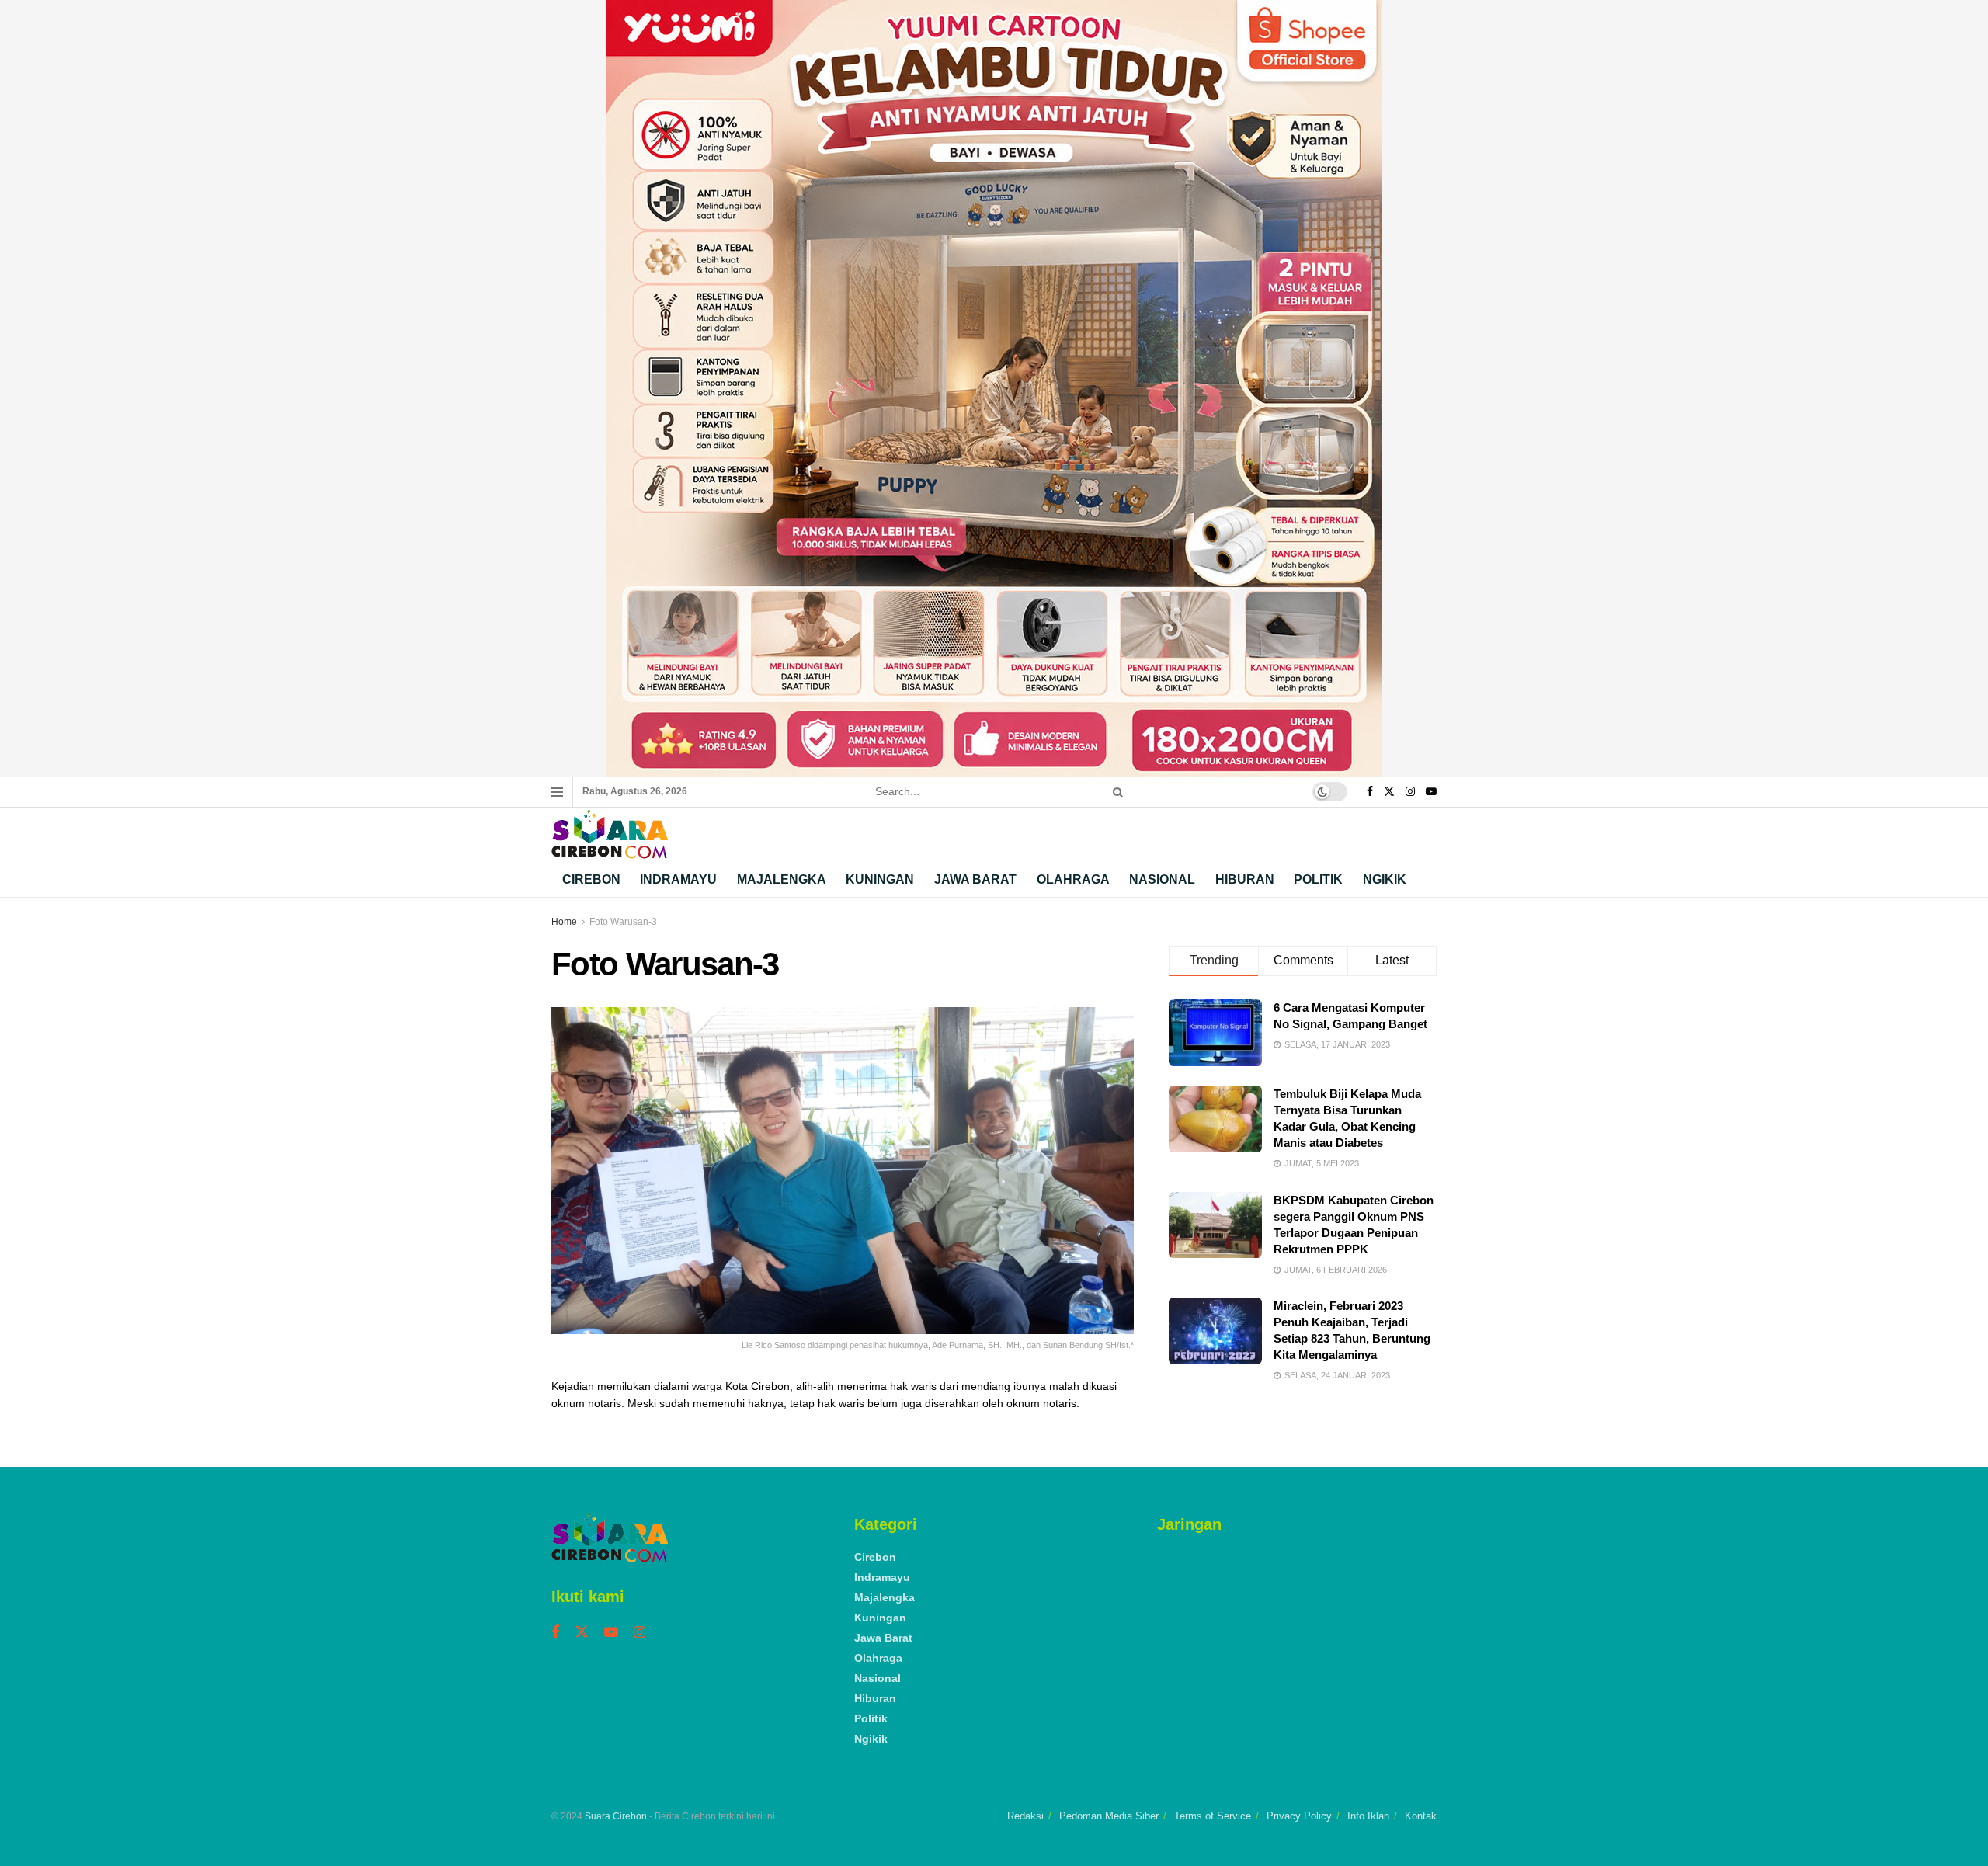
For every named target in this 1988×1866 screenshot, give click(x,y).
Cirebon (591, 879)
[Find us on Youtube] (1431, 792)
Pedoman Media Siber (1109, 1816)
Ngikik (1385, 879)
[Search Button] (1115, 792)
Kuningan (880, 879)
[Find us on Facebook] (1370, 792)
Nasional (1162, 879)
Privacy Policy (1299, 1816)
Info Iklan (1368, 1816)
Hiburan (1245, 879)
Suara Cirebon (616, 1816)
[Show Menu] (557, 792)
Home (564, 922)
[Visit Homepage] (610, 834)
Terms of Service (1213, 1816)
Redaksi (1025, 1816)
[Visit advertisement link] (994, 388)
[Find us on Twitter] (1389, 792)
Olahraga (1073, 879)
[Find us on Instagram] (1410, 792)
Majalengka (782, 879)
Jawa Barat (975, 879)
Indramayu (678, 879)
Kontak (1421, 1816)
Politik (1318, 879)
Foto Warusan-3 (623, 922)
